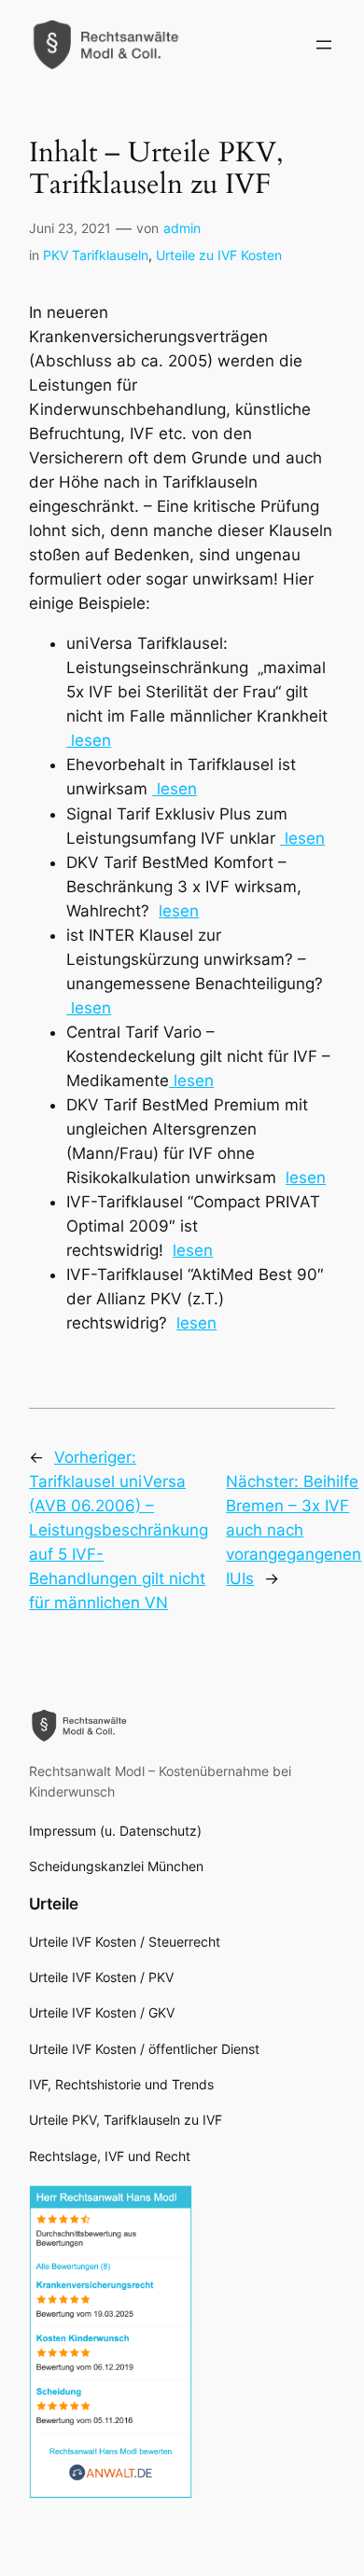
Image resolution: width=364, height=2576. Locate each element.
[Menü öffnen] (324, 45)
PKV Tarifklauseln (96, 255)
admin (182, 228)
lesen (89, 740)
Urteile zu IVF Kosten (219, 255)
